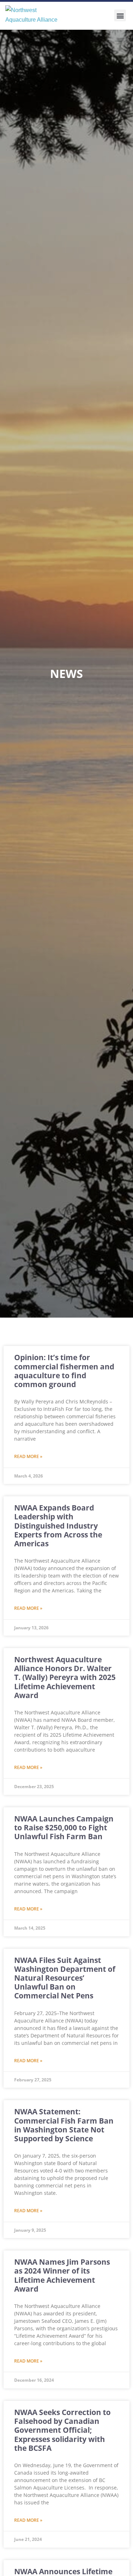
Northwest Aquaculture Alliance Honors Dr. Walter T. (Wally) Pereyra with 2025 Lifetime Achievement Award (65, 1677)
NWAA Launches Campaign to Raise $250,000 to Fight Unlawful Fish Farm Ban (64, 1827)
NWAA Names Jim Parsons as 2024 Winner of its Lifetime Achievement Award (62, 2275)
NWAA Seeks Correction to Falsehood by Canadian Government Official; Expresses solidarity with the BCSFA (62, 2430)
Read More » (28, 1456)
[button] (120, 15)
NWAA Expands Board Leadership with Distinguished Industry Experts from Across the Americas (58, 1526)
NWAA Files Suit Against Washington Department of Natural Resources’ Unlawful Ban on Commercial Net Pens (65, 1978)
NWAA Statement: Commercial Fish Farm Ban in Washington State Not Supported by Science (64, 2125)
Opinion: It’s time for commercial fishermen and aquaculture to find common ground (64, 1371)
